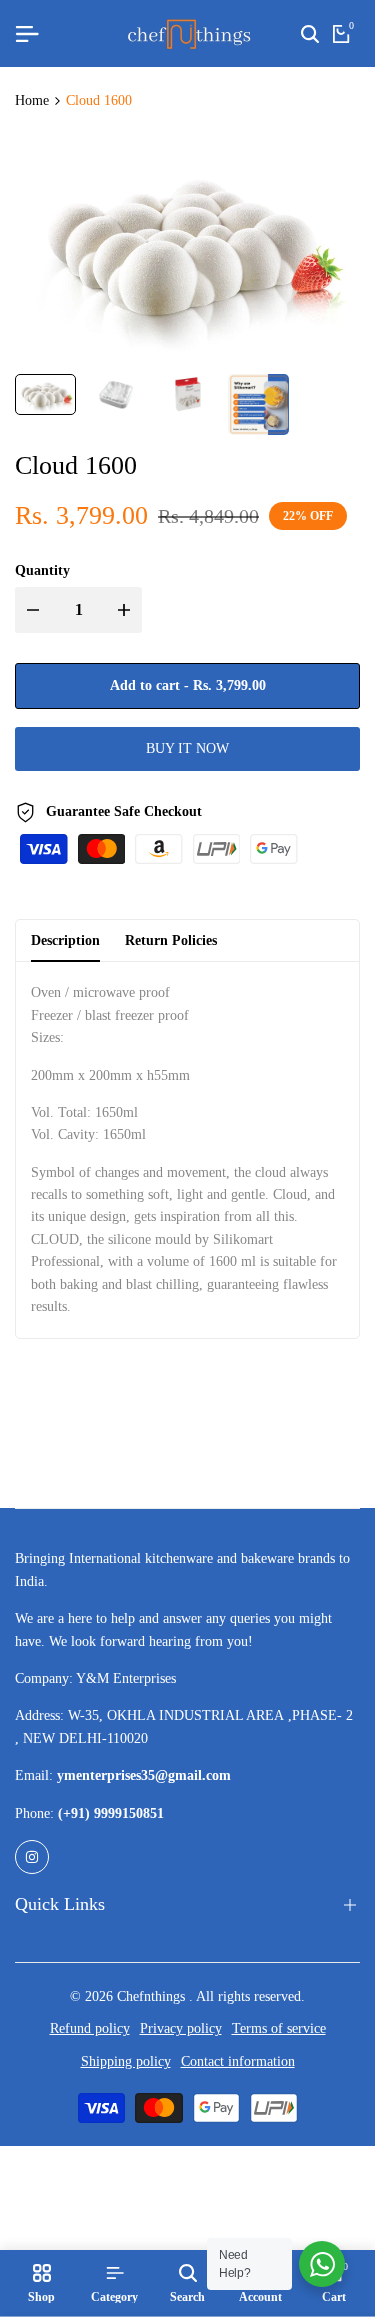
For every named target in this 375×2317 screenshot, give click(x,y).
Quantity (42, 570)
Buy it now (187, 748)
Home (32, 100)
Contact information (238, 2061)
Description (65, 940)
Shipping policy (126, 2061)
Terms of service (279, 2028)
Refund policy (90, 2028)
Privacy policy (181, 2028)
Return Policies (171, 940)
